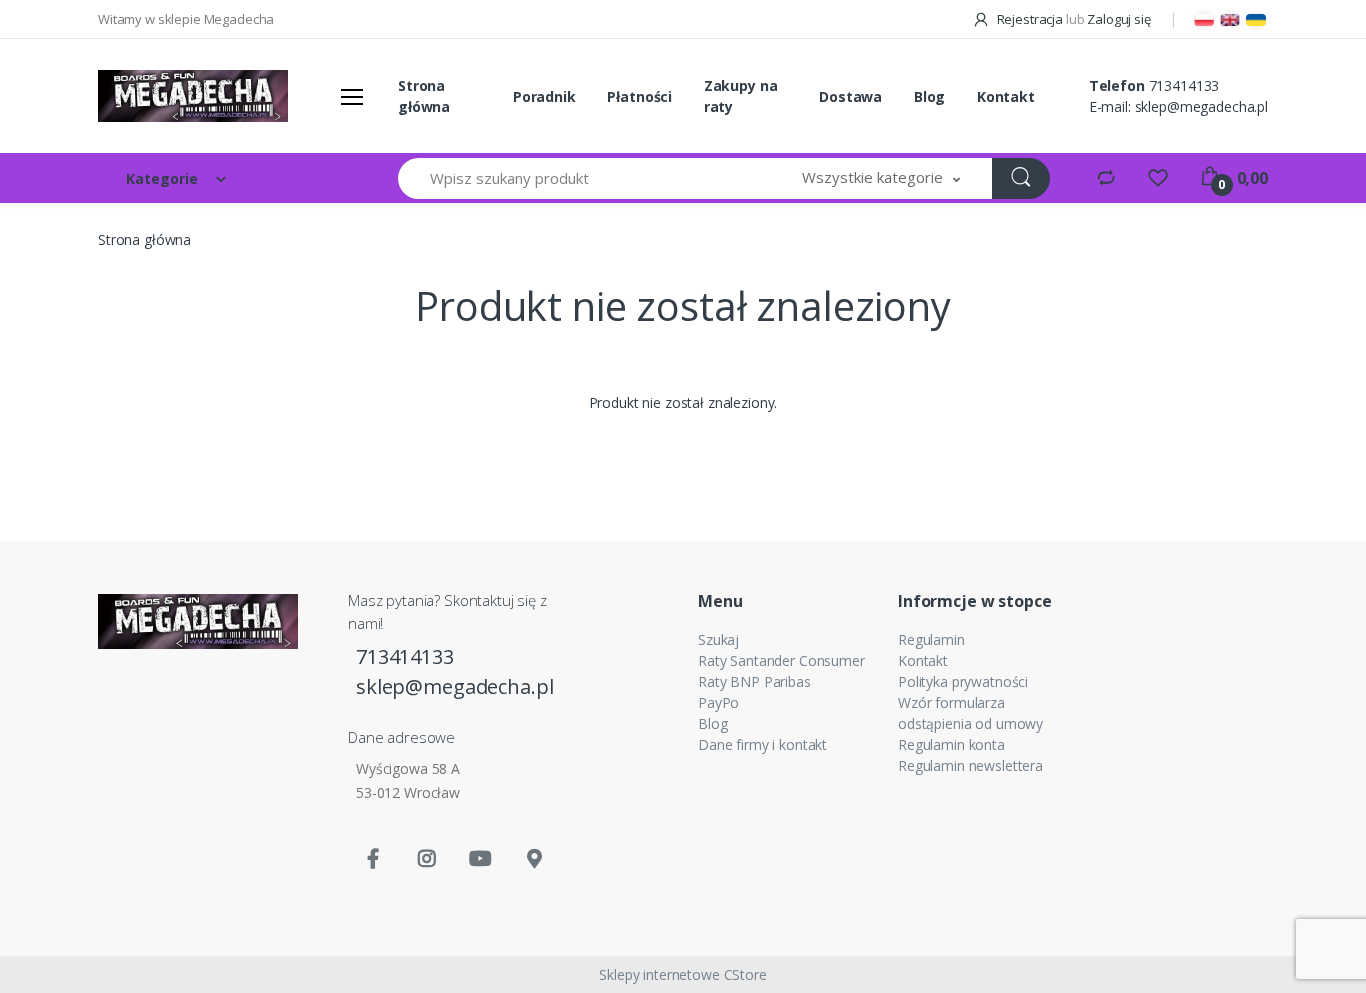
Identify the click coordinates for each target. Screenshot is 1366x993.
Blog (929, 96)
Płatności (639, 96)
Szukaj (718, 639)
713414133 (1184, 85)
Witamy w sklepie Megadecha (186, 19)
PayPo (718, 702)
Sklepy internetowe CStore (682, 974)
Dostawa (850, 96)
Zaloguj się (1118, 19)
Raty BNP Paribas (754, 681)
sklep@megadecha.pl (1201, 106)
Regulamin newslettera (970, 765)
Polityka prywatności (963, 681)
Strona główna (424, 96)
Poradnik (544, 96)
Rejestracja (1030, 19)
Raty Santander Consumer (781, 660)
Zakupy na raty (741, 96)
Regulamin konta (951, 744)
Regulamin (931, 639)
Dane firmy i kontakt (762, 744)
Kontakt (1006, 96)
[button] (881, 178)
